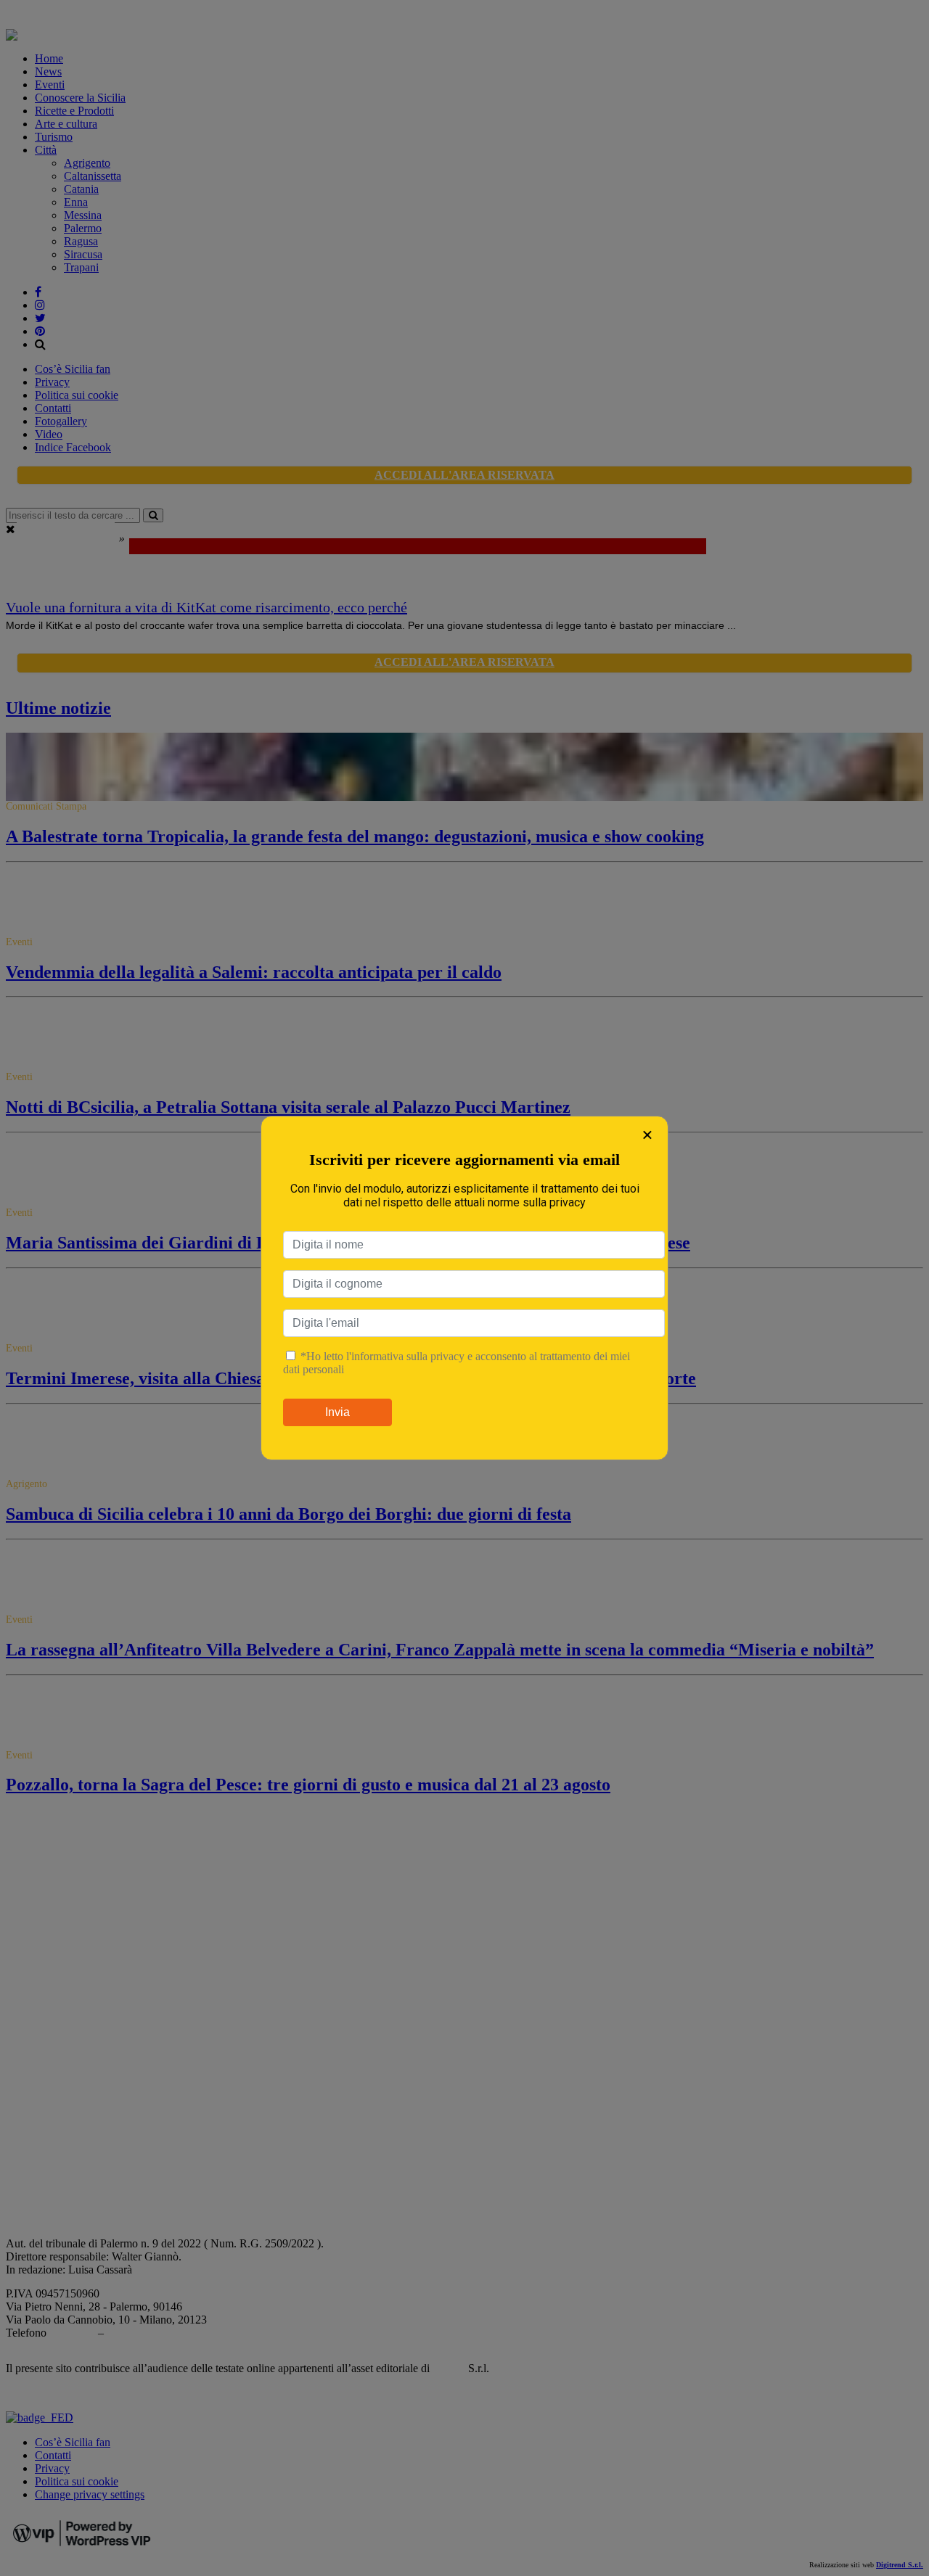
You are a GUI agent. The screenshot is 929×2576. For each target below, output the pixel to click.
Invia (337, 1412)
